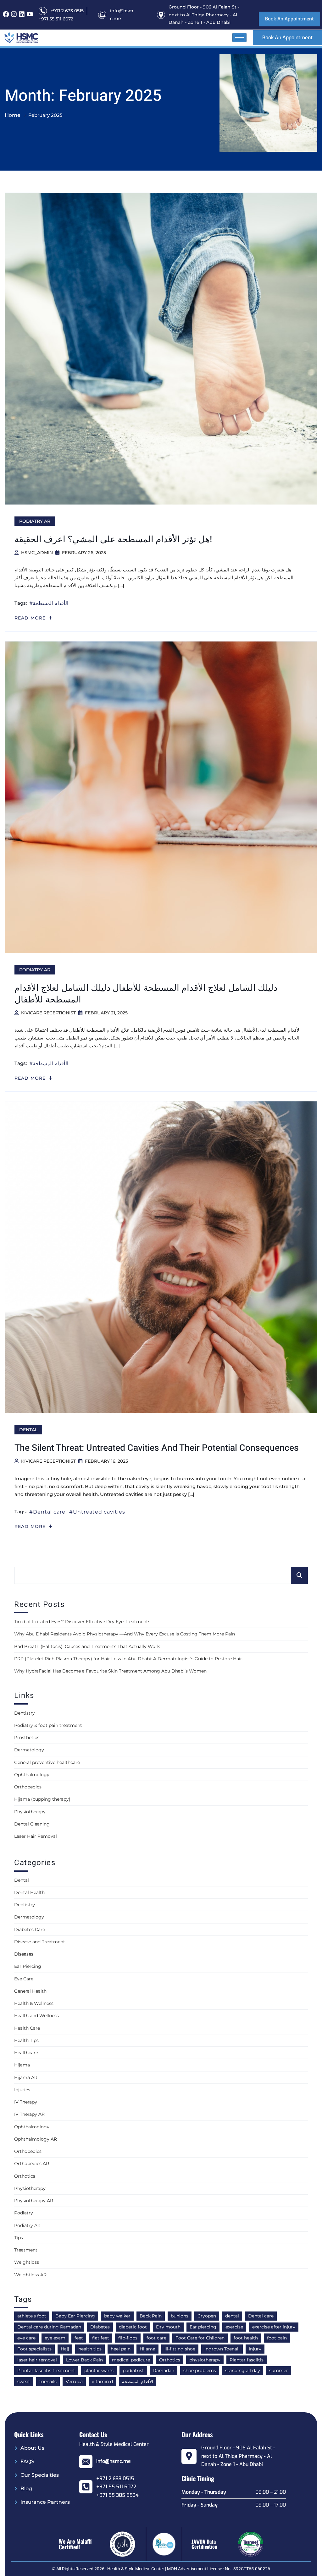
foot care (156, 2338)
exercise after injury (274, 2327)
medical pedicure (131, 2360)
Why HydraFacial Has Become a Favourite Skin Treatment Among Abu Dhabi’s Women (110, 1671)
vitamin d (102, 2382)
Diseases (24, 1954)
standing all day (243, 2371)
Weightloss (27, 2262)
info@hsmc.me (114, 2461)
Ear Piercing (28, 1966)
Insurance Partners (45, 2502)
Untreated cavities (99, 1512)
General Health (30, 1991)
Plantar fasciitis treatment (46, 2371)
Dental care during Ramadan (49, 2327)
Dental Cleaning (32, 1824)
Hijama (22, 2065)
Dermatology (29, 1750)
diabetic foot (133, 2327)
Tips (19, 2238)
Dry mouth (168, 2327)
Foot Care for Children (200, 2338)
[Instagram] (14, 14)
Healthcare (26, 2053)
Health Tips (26, 2040)
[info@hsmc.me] (86, 2462)
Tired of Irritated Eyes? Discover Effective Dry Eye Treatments (82, 1622)
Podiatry (24, 2213)
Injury (255, 2349)
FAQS (27, 2461)
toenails (48, 2382)
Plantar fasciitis (247, 2360)
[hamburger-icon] (239, 38)
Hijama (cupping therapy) (42, 1799)
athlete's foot (32, 2316)
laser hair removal (37, 2360)
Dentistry (25, 1713)
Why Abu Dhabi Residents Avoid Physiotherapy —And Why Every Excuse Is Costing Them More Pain (125, 1634)
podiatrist (133, 2371)
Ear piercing (203, 2327)
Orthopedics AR (32, 2164)
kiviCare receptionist (48, 1013)
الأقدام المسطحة (50, 603)
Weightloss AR (30, 2275)
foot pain (277, 2338)
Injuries (22, 2090)
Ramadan (164, 2371)
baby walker (117, 2316)
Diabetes (100, 2327)
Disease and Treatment (40, 1942)
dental (232, 2316)
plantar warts (99, 2371)
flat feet (101, 2338)
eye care (26, 2338)
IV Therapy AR (29, 2114)
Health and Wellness (36, 2016)
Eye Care (24, 1979)
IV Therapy (26, 2102)
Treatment (26, 2250)
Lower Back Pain (84, 2360)
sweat (24, 2382)
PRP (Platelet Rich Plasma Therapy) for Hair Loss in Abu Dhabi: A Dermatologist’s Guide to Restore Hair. (129, 1659)
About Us (32, 2448)
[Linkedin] (22, 14)
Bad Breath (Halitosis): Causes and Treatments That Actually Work (87, 1646)
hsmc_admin (37, 553)
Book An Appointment (289, 19)
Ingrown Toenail (222, 2349)
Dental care (49, 1512)
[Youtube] (30, 14)
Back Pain (151, 2316)
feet (79, 2338)
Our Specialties (40, 2475)
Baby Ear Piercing (75, 2316)
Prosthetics (27, 1738)
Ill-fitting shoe (180, 2349)
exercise (234, 2327)
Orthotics (25, 2176)
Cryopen (207, 2316)
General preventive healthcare (47, 1762)
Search (299, 1575)
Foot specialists (34, 2349)
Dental (28, 1430)
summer (279, 2371)
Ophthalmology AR (36, 2139)
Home (13, 115)
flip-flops (128, 2338)
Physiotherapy (30, 1812)
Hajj (65, 2349)
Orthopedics (28, 1787)
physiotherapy (205, 2360)
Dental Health (29, 1892)
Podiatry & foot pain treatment (48, 1725)
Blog (26, 2489)
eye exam (55, 2338)
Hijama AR (26, 2077)
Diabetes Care (30, 1929)
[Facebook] (6, 14)
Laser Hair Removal (36, 1836)
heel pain (121, 2349)
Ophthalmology (32, 1775)
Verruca (74, 2382)
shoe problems (200, 2371)
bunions (180, 2316)
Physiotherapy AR (34, 2201)
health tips (90, 2349)
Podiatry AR (35, 521)
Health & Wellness (34, 2003)
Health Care (27, 2028)
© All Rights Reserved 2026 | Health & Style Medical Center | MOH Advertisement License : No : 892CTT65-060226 (161, 2569)
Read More (31, 618)
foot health (246, 2338)
